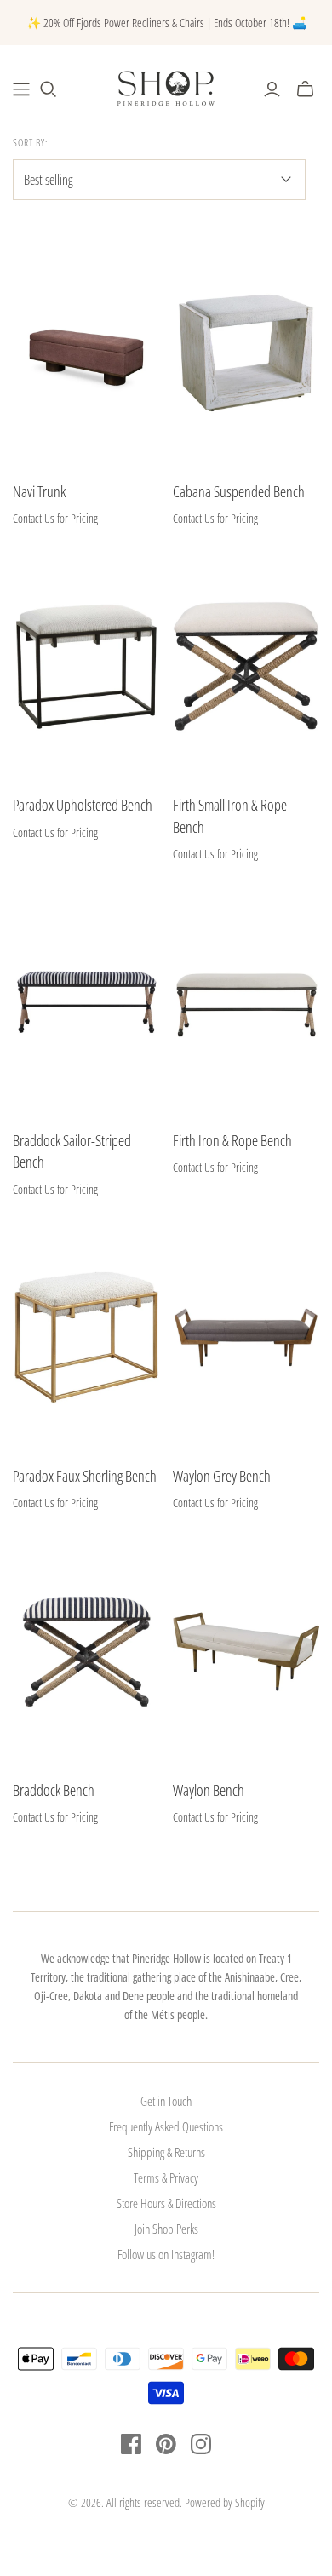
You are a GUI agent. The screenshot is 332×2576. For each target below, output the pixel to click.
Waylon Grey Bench (222, 1476)
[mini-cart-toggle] (305, 89)
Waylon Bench (209, 1790)
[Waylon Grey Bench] (246, 1337)
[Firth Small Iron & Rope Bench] (246, 666)
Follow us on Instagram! (166, 2254)
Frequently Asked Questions (166, 2126)
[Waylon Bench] (246, 1652)
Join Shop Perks (166, 2229)
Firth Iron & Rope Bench (232, 1140)
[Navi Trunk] (86, 353)
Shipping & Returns (166, 2152)
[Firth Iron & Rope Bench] (246, 1002)
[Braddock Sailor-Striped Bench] (86, 1002)
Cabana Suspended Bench (239, 491)
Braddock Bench (54, 1790)
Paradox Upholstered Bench (83, 805)
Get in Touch (166, 2101)
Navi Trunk (39, 491)
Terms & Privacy (166, 2177)
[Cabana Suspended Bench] (246, 353)
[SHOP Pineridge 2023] (21, 89)
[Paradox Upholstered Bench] (86, 666)
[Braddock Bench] (86, 1652)
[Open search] (49, 89)
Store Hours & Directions (166, 2203)
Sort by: (30, 143)
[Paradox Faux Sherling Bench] (86, 1337)
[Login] (272, 89)
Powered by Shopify (225, 2502)
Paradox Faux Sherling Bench (85, 1476)
